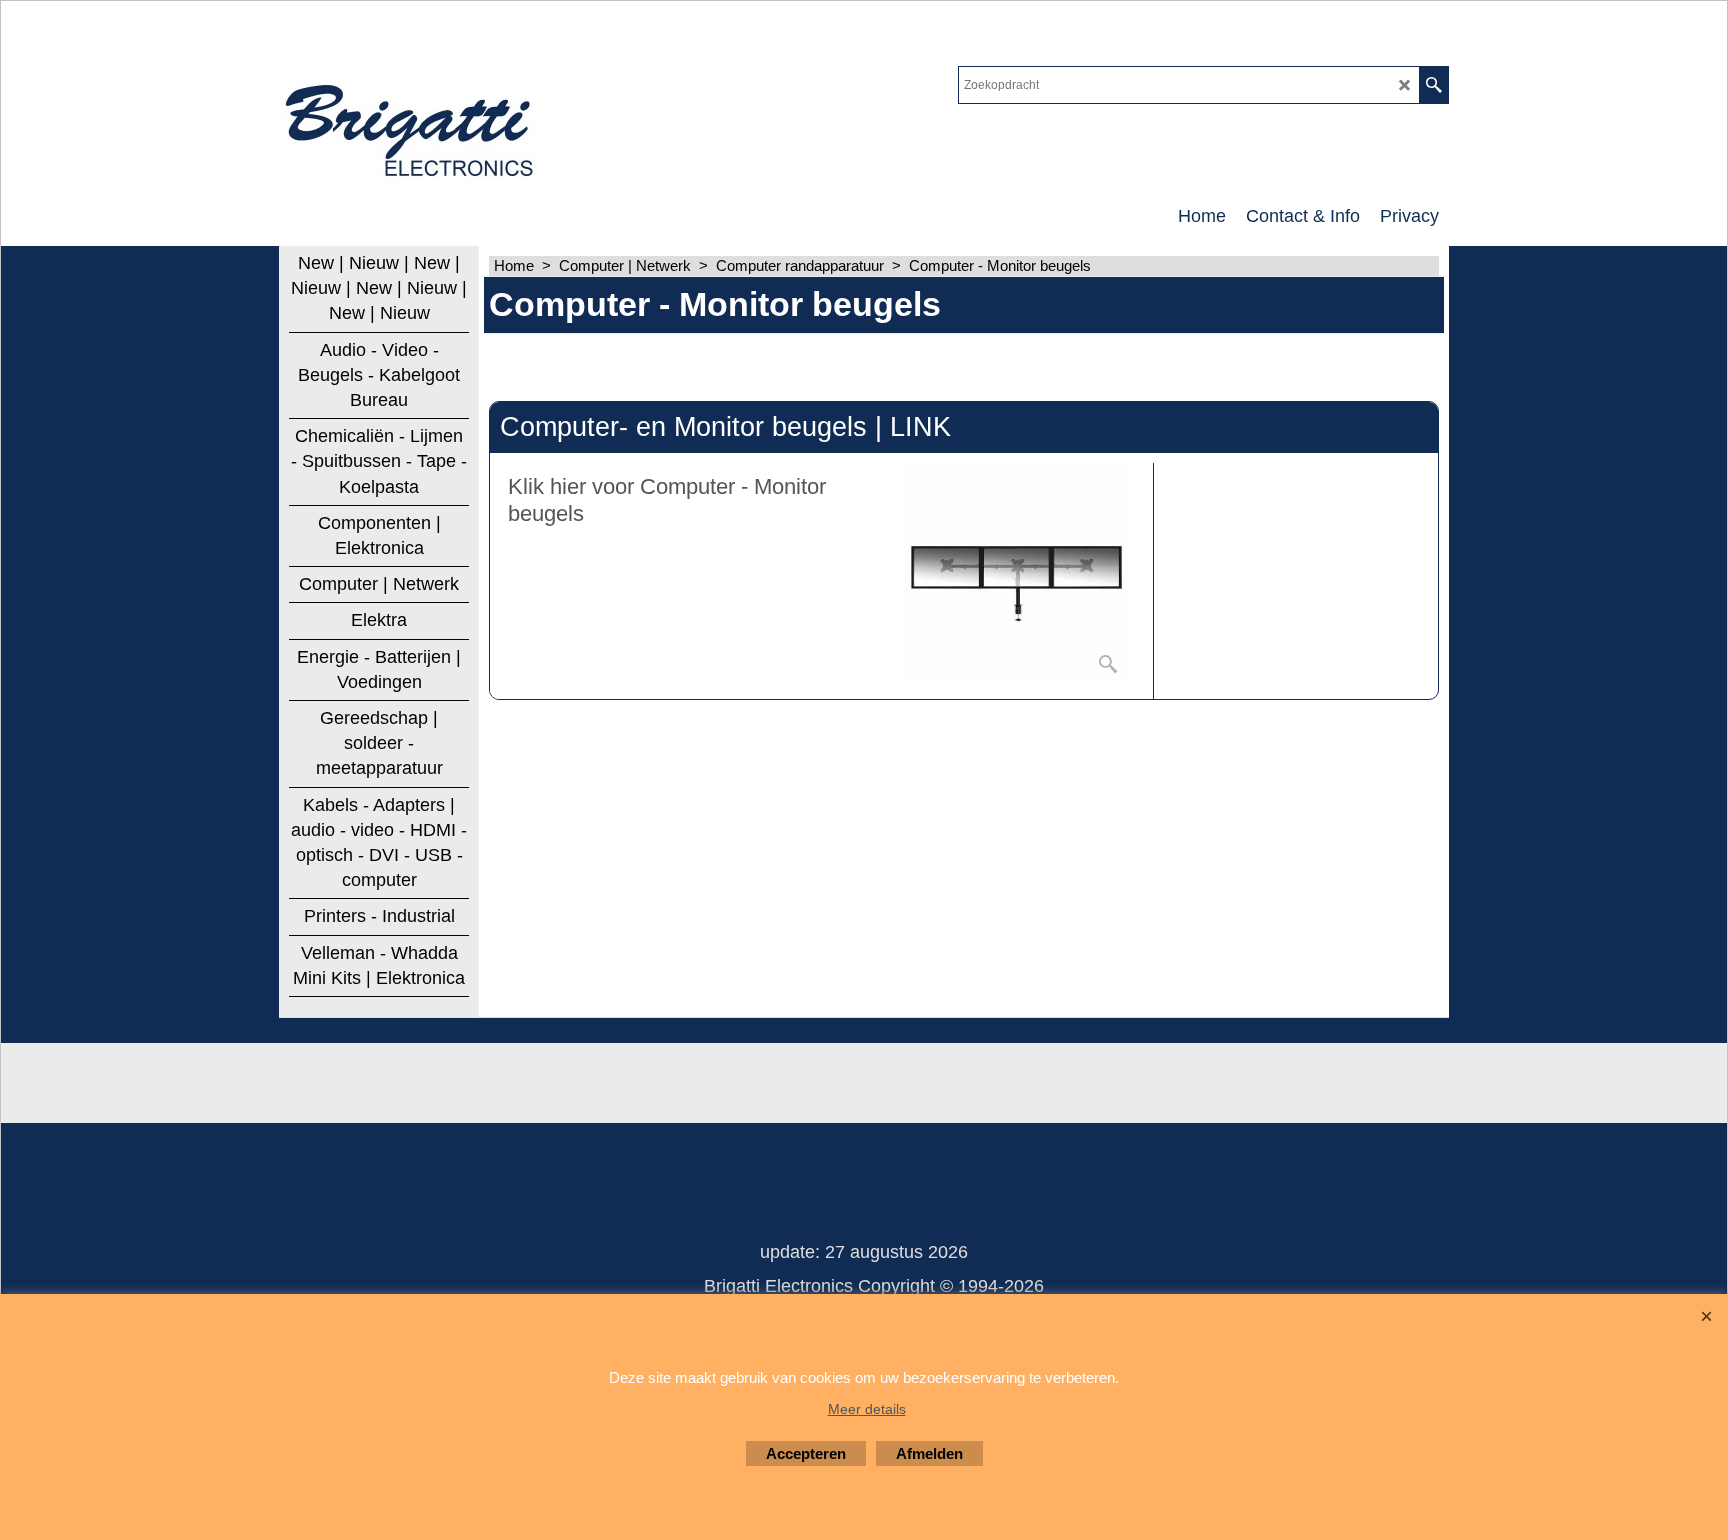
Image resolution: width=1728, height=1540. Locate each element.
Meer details (867, 1409)
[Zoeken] (1433, 85)
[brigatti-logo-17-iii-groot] (411, 126)
